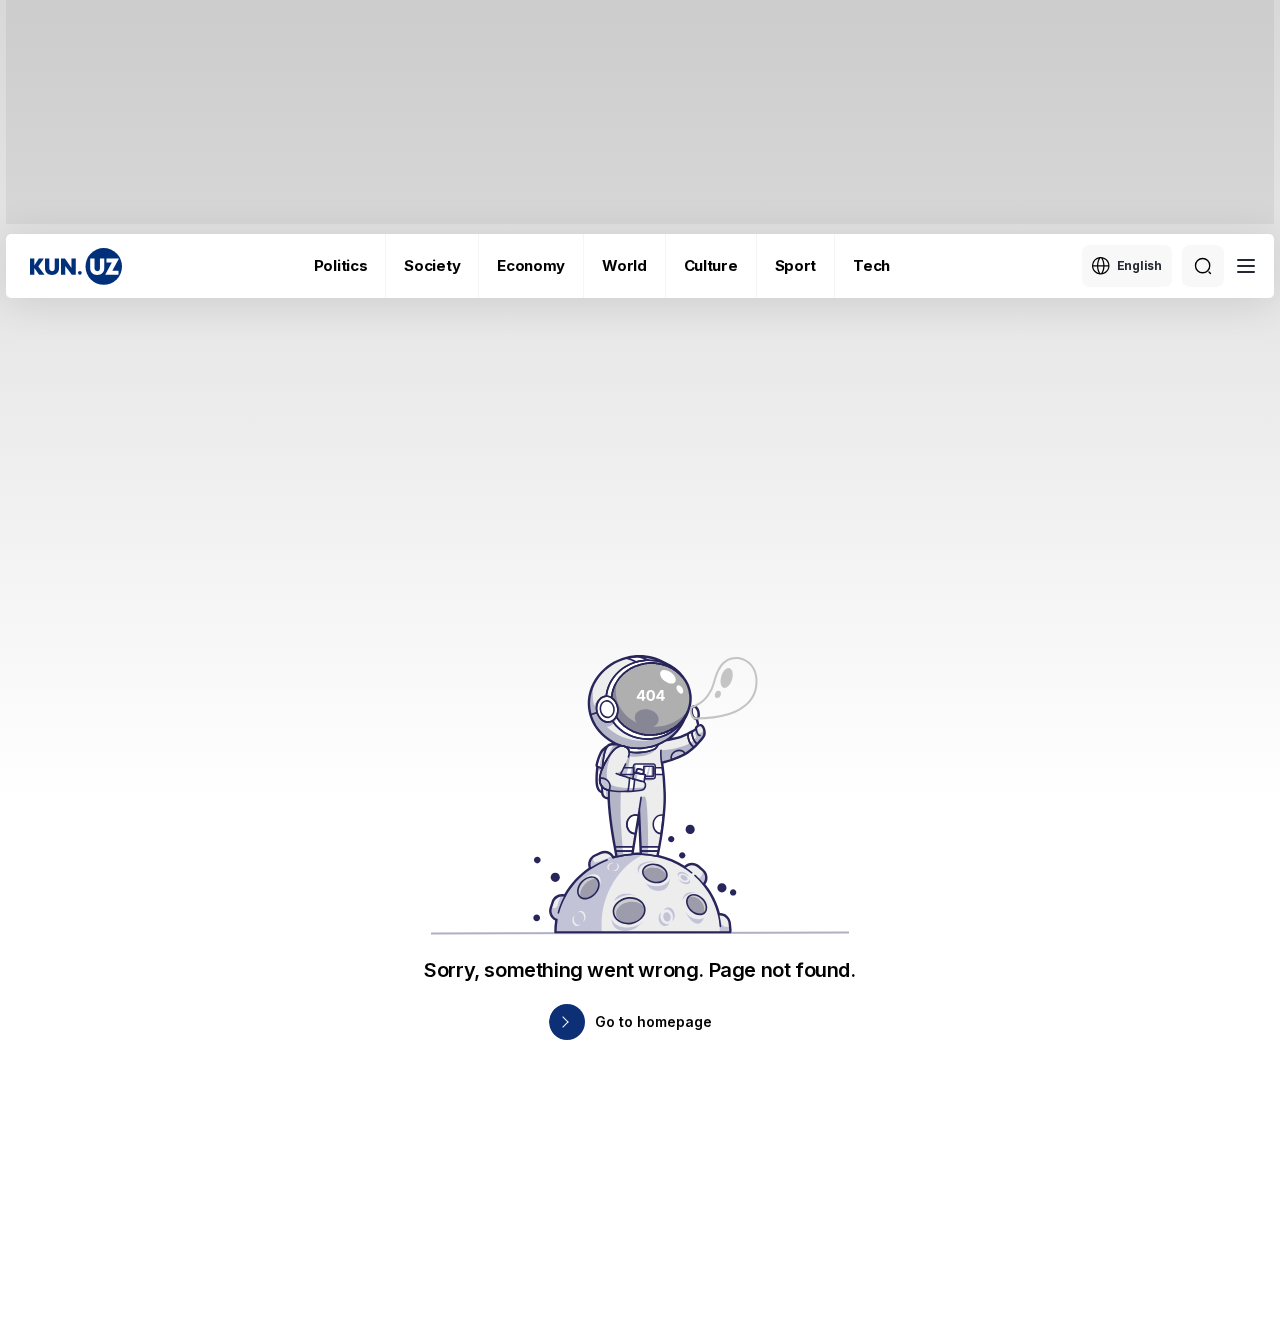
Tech (871, 265)
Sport (796, 265)
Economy (531, 265)
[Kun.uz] (76, 266)
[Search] (1203, 266)
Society (432, 265)
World (624, 265)
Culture (711, 265)
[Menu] (1246, 266)
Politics (341, 265)
